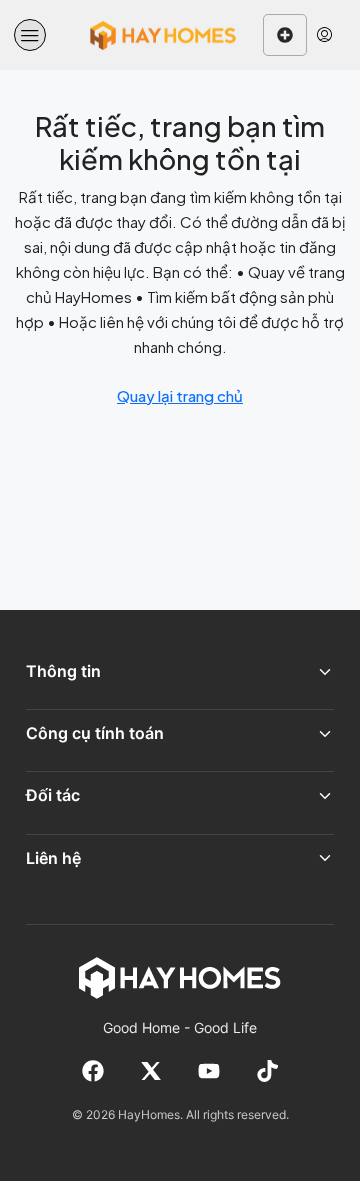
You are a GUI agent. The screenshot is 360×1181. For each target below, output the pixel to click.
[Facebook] (93, 1071)
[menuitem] (324, 35)
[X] (151, 1071)
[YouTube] (209, 1071)
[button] (30, 35)
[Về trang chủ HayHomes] (180, 977)
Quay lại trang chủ (180, 395)
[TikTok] (267, 1071)
